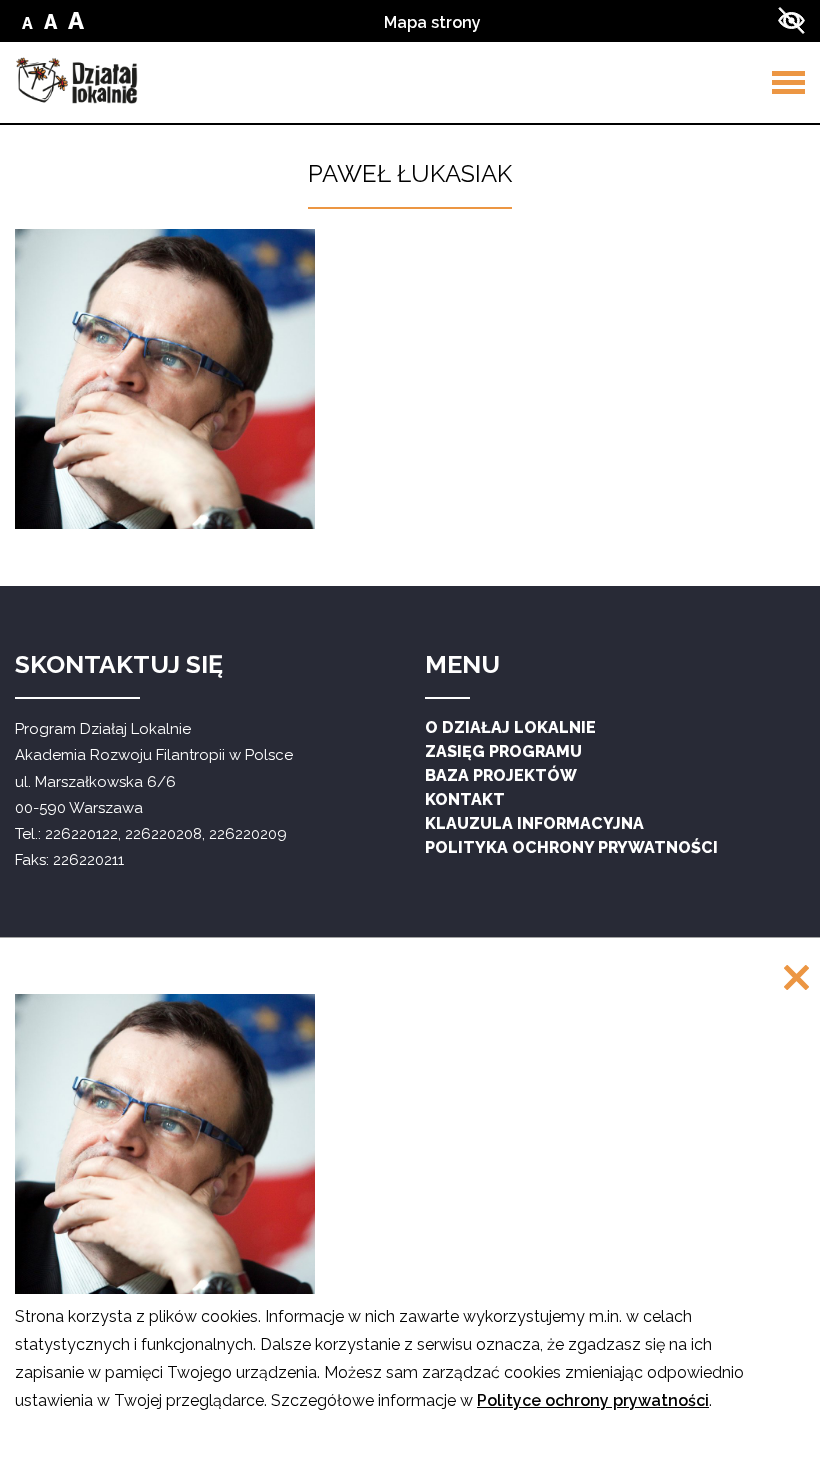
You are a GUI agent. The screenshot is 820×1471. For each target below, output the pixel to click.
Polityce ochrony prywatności (593, 1400)
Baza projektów (501, 775)
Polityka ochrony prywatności (571, 847)
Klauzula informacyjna (534, 823)
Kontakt (465, 799)
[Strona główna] (76, 80)
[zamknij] (796, 979)
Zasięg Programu (503, 751)
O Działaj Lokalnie (510, 727)
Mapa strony (432, 22)
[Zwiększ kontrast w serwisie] (791, 20)
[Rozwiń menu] (788, 82)
